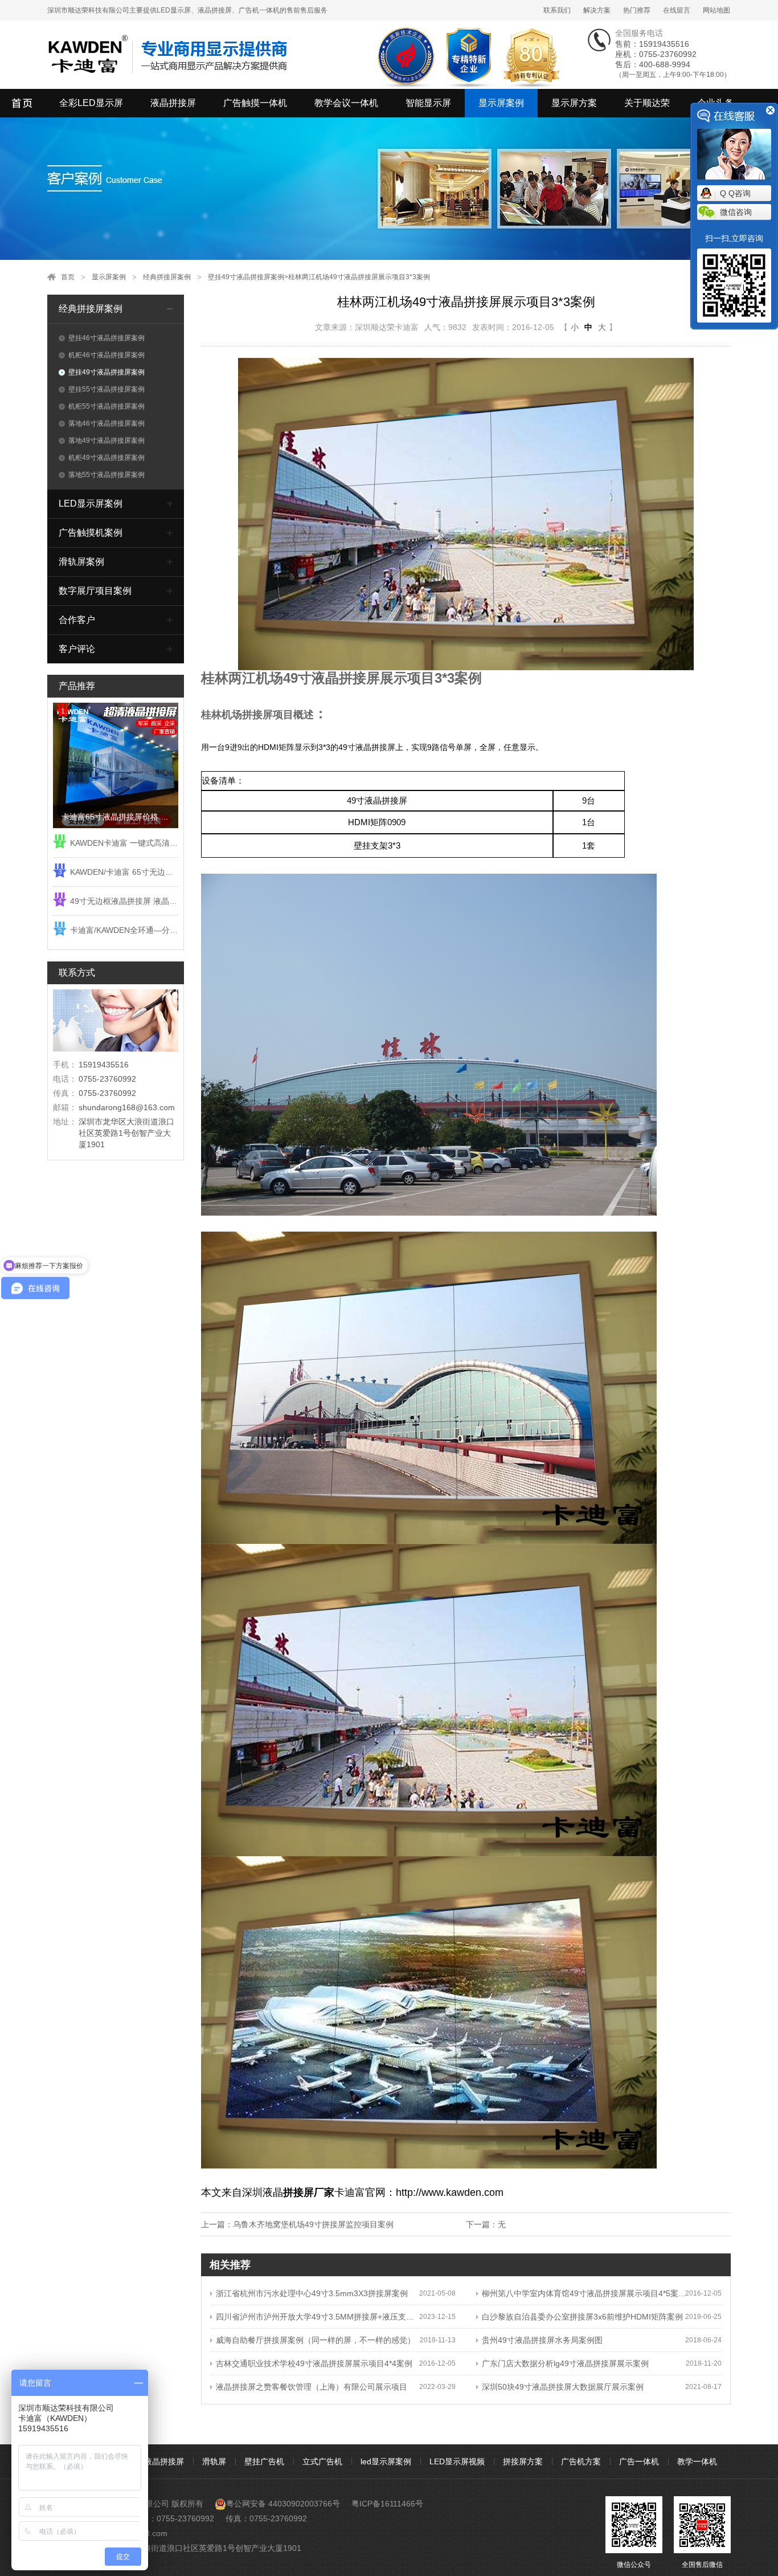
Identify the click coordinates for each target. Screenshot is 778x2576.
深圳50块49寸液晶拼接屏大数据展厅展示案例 (563, 2387)
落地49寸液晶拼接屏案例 (107, 441)
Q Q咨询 (735, 193)
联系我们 (557, 10)
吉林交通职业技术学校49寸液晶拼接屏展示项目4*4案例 (314, 2363)
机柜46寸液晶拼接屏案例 (107, 355)
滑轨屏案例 (81, 562)
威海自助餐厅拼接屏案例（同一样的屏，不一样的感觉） (316, 2340)
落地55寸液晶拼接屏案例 (107, 475)
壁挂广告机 (264, 2461)
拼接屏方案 (523, 2461)
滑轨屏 (214, 2461)
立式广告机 (322, 2461)
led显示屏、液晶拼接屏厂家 (23, 103)
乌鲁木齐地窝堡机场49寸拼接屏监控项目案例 (313, 2224)
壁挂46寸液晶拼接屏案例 (107, 338)
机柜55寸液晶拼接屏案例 (107, 406)
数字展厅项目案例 (95, 591)
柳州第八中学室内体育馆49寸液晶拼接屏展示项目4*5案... (583, 2293)
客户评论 (77, 649)
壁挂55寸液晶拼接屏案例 (107, 389)
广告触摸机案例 (91, 533)
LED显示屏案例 (91, 504)
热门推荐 (637, 10)
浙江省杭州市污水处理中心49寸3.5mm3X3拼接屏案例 (312, 2293)
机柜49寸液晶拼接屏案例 (107, 458)
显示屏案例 (501, 103)
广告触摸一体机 (255, 103)
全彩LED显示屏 (91, 103)
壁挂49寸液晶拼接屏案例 (246, 277)
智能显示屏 (428, 103)
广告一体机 (639, 2461)
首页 (68, 277)
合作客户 (77, 620)
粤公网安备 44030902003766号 (283, 2504)
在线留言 (677, 10)
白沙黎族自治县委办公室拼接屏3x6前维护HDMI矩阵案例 (582, 2317)
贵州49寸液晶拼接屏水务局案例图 (542, 2340)
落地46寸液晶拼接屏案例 (107, 423)
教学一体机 (697, 2461)
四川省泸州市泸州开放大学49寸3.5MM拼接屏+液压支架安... (318, 2317)
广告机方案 (581, 2461)
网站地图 (716, 10)
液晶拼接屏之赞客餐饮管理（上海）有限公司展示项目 (312, 2387)
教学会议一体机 (346, 103)
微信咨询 (736, 212)
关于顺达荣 (647, 103)
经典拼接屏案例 (167, 277)
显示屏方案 (574, 103)
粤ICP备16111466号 (387, 2504)
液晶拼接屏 (173, 103)
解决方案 (597, 10)
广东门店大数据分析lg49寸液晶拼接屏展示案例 (565, 2363)
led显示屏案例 (386, 2461)
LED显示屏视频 (457, 2461)
